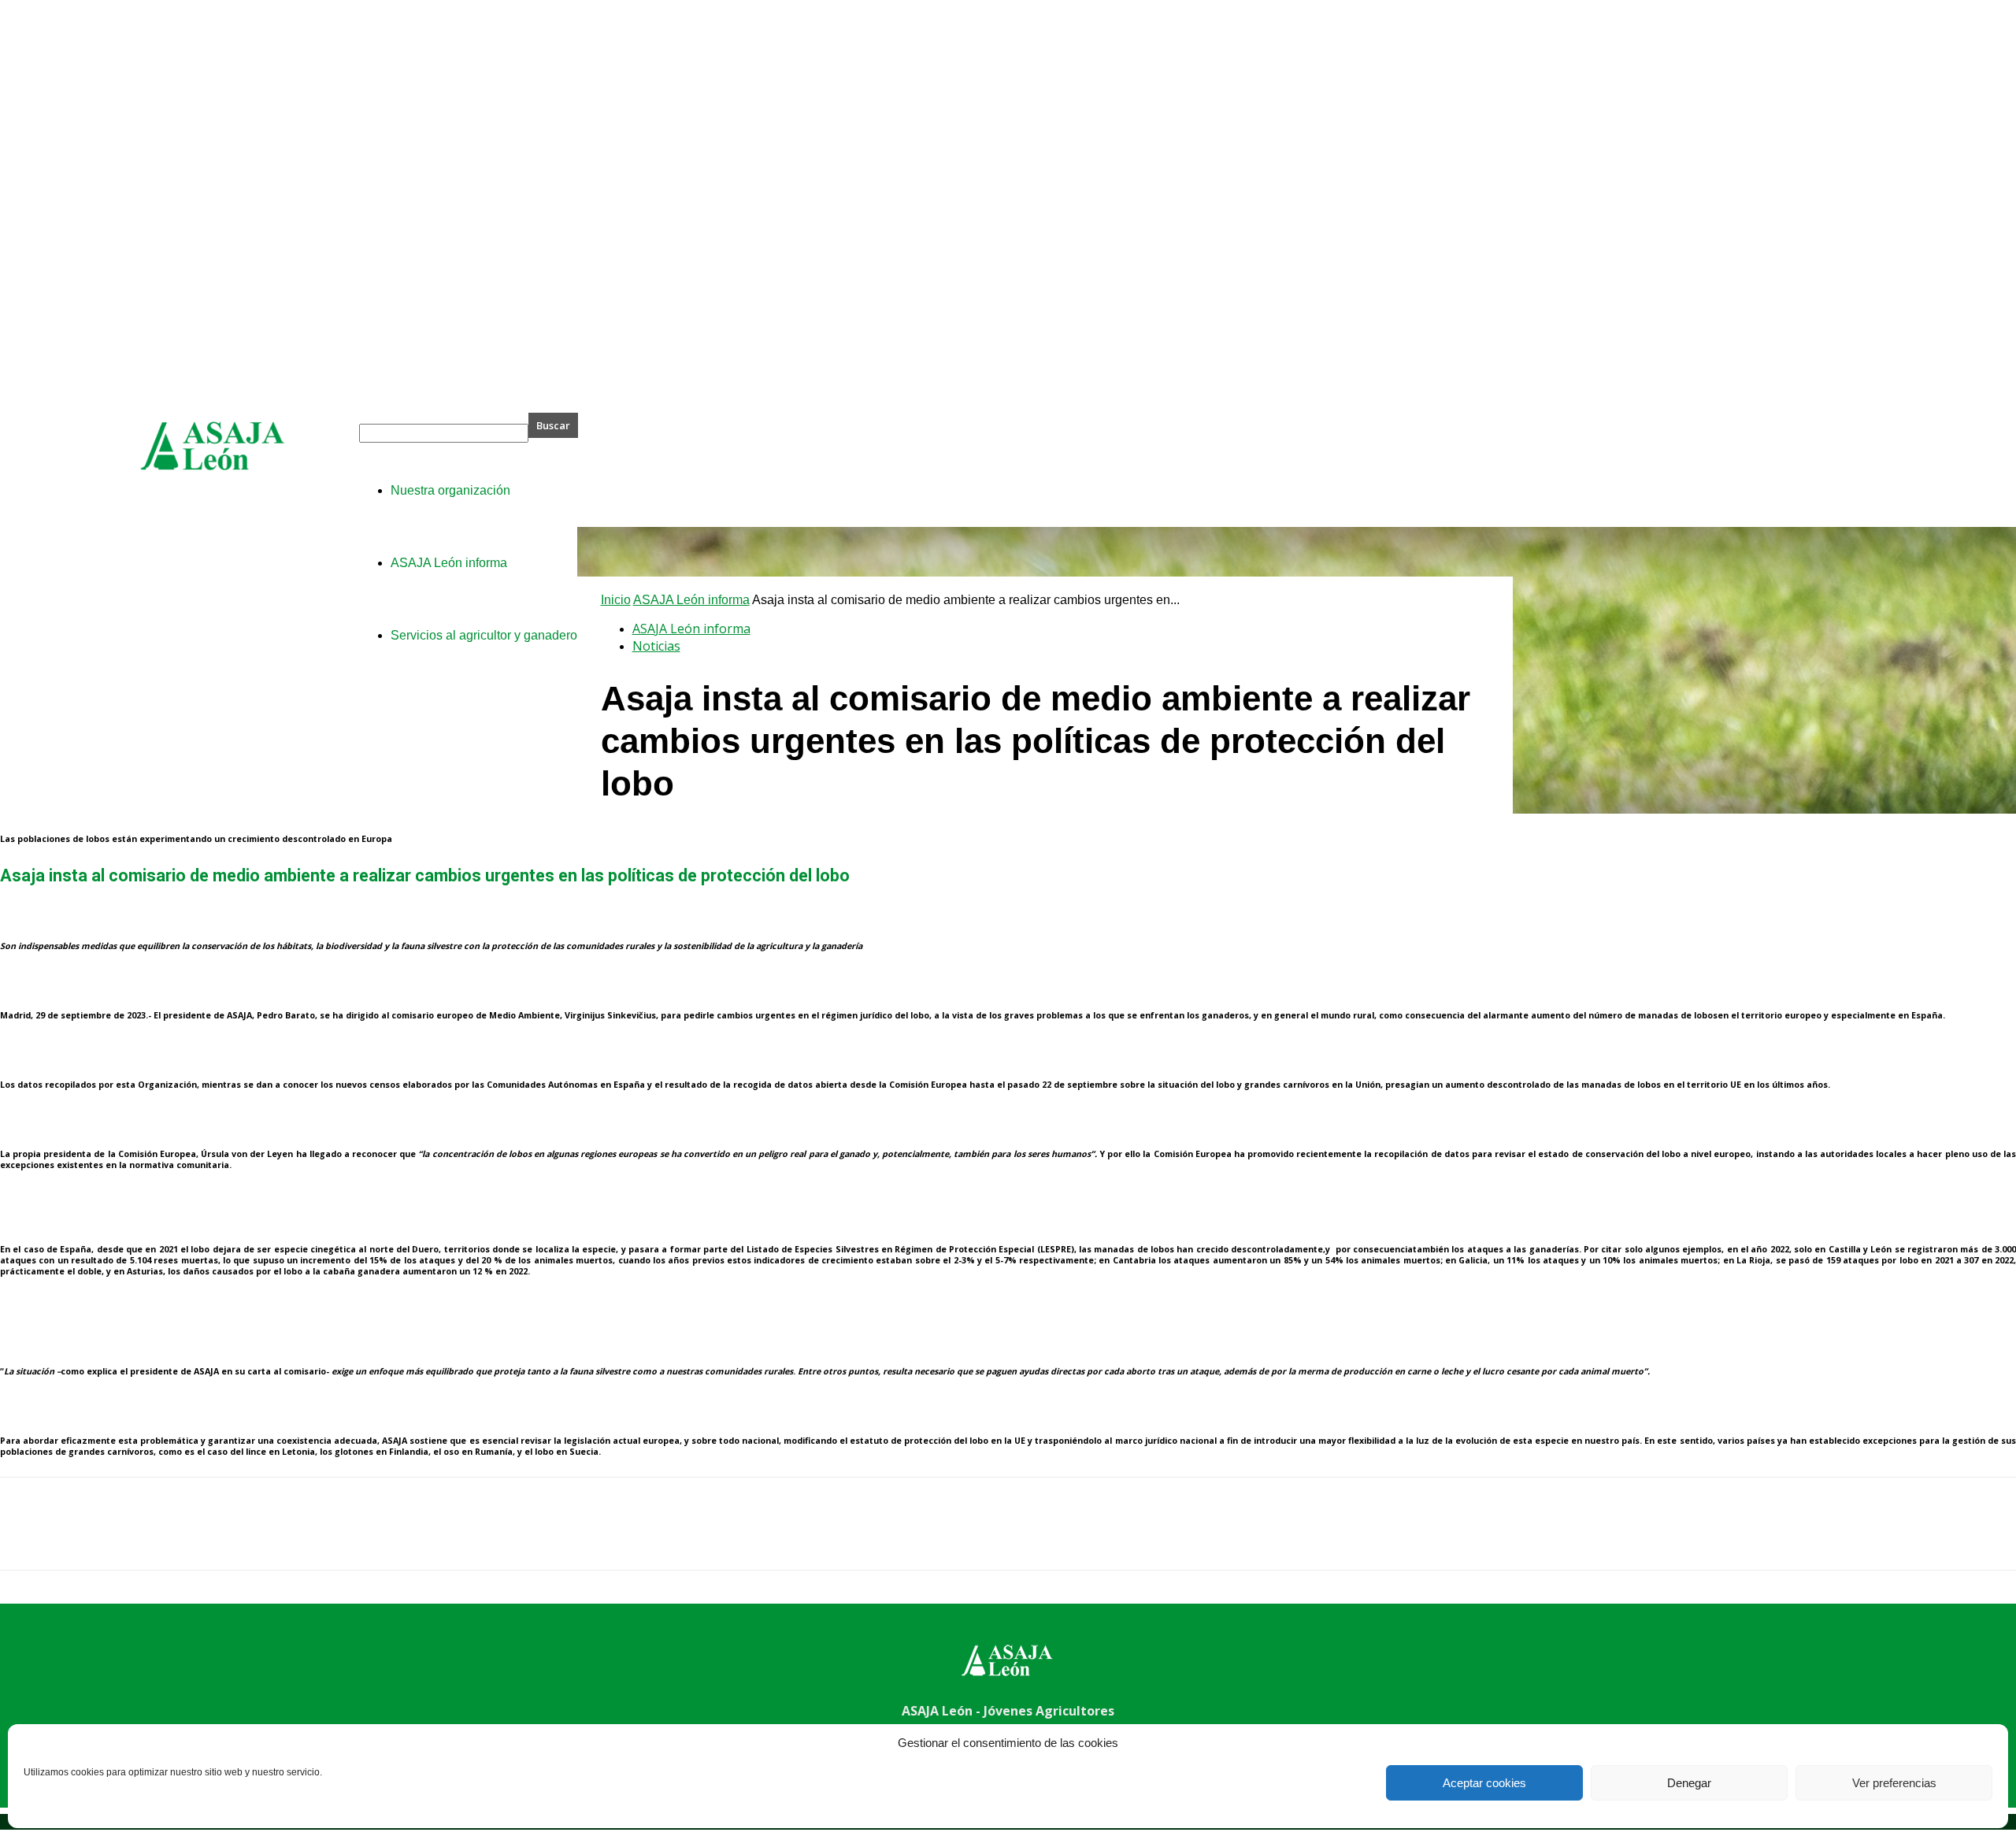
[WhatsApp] (196, 1537)
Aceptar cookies (1484, 1783)
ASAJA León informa (691, 600)
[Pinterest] (139, 1537)
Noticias (656, 646)
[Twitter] (83, 1537)
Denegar (1689, 1783)
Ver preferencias (1894, 1783)
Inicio (616, 600)
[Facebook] (26, 1537)
